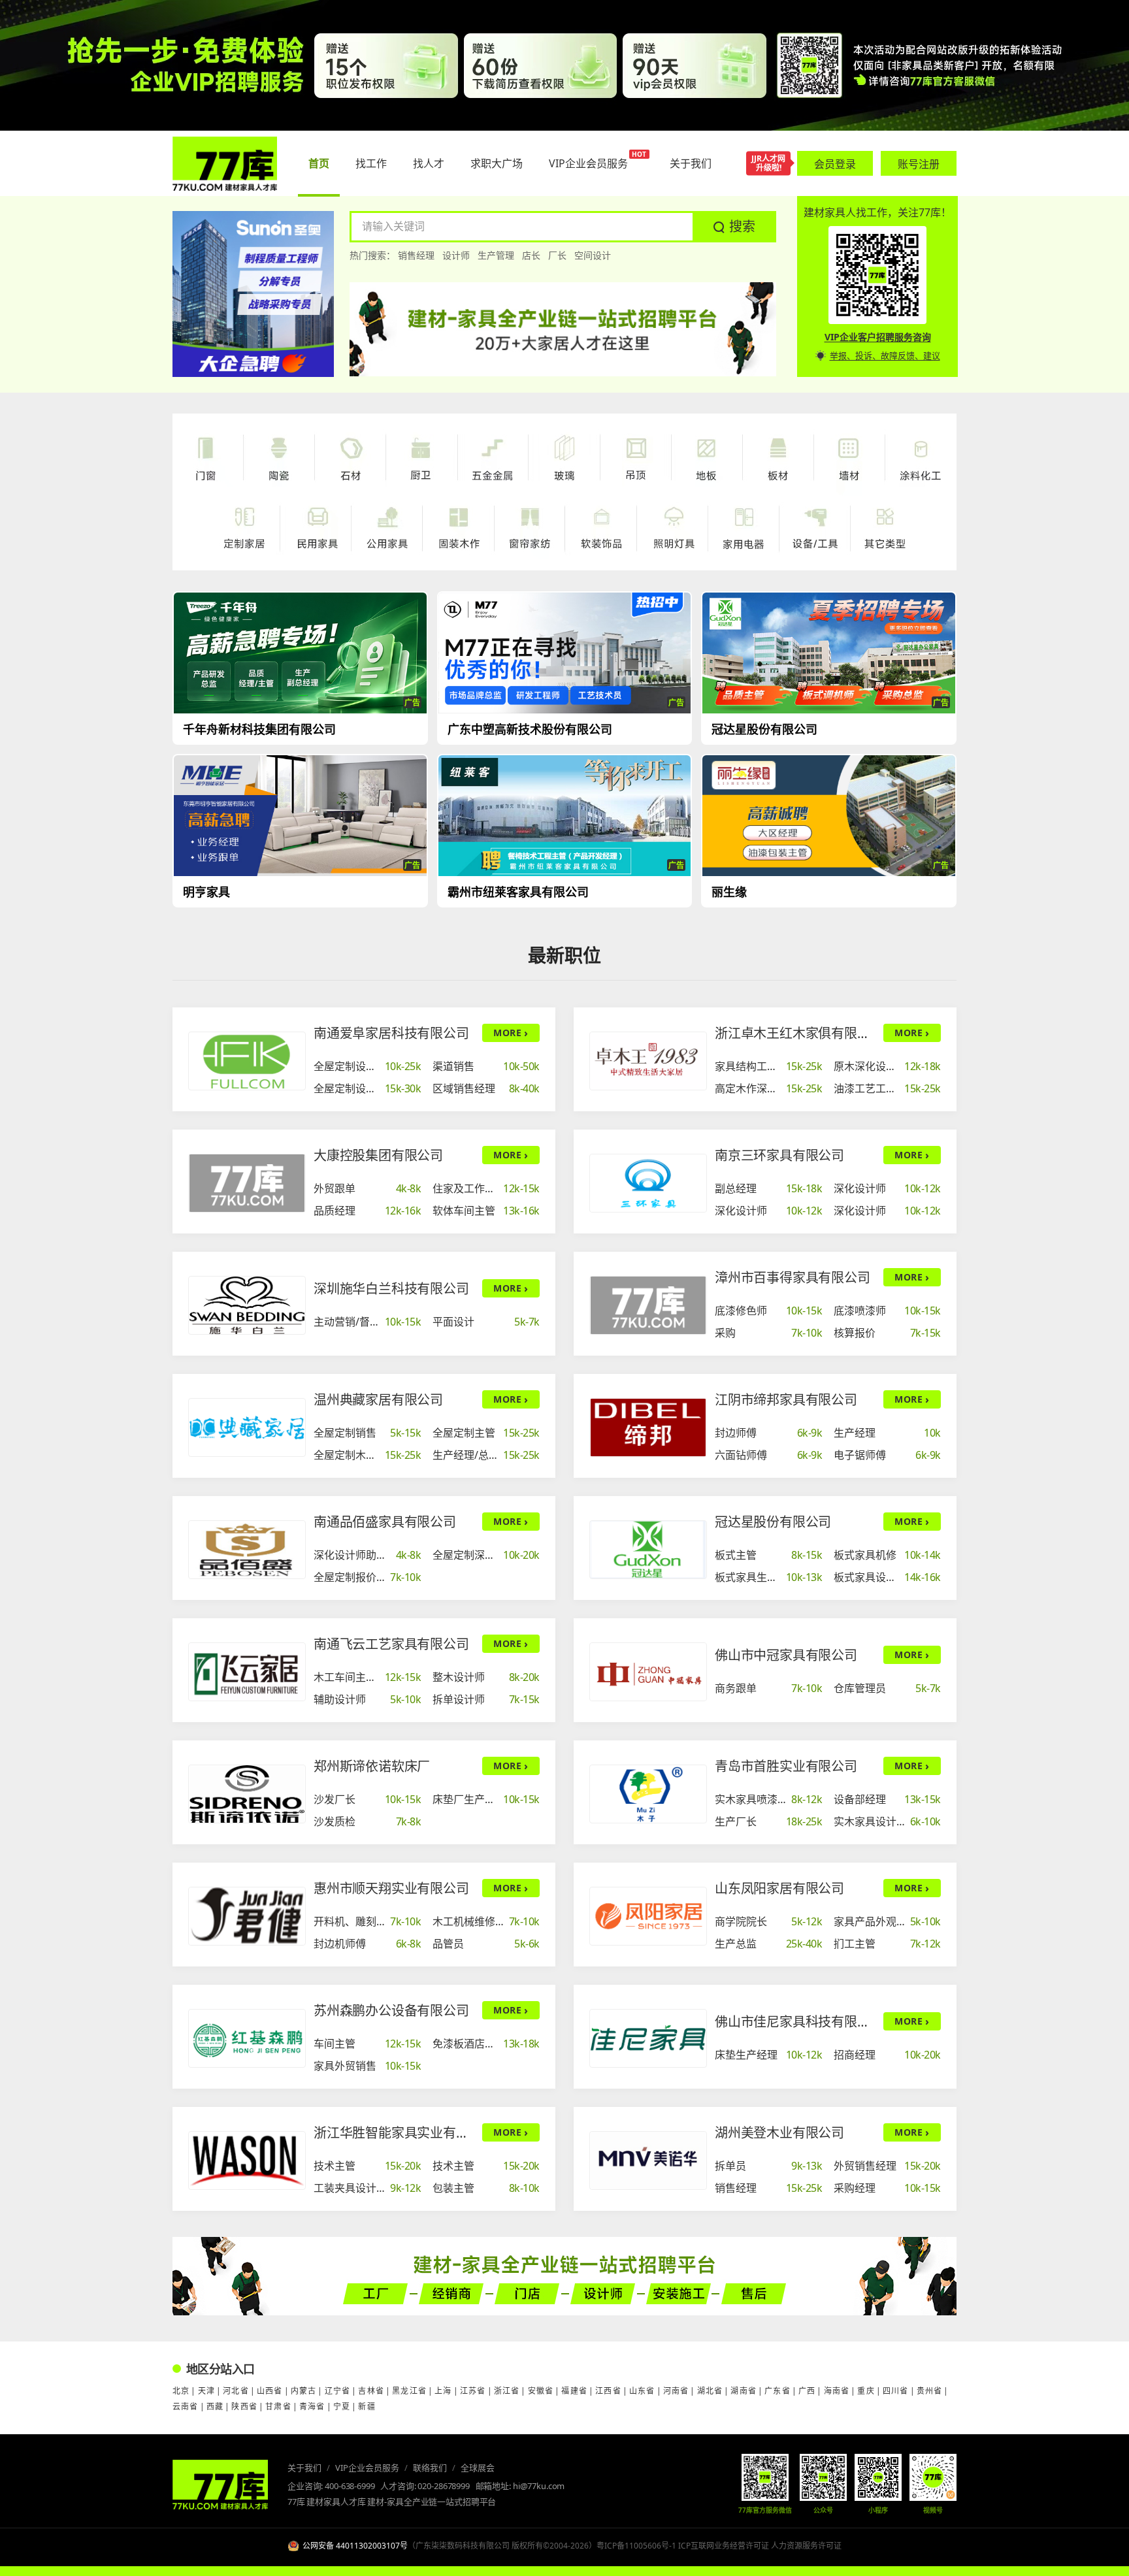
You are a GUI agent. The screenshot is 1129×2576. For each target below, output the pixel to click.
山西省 (270, 2391)
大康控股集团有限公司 (378, 1155)
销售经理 (416, 255)
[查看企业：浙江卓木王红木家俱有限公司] (648, 1061)
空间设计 (593, 255)
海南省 (837, 2391)
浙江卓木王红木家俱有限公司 (795, 1033)
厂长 (557, 255)
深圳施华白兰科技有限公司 (391, 1289)
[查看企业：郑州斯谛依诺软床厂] (247, 1794)
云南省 (186, 2406)
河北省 (236, 2391)
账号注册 (919, 164)
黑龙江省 (409, 2391)
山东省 (642, 2391)
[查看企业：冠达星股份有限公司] (648, 1550)
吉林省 (371, 2391)
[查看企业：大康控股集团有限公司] (247, 1183)
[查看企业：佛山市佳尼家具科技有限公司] (648, 2038)
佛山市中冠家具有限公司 (786, 1655)
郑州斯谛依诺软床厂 (372, 1766)
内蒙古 (304, 2391)
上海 (443, 2391)
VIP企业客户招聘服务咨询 (878, 337)
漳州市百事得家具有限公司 (793, 1278)
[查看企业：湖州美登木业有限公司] (648, 2160)
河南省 (676, 2391)
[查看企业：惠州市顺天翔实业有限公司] (247, 1916)
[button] (734, 227)
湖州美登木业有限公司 (779, 2133)
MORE (511, 1033)
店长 (531, 255)
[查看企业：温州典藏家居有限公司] (247, 1427)
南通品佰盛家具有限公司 (385, 1522)
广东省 (777, 2391)
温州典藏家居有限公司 (378, 1400)
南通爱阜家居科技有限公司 (391, 1033)
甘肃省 (278, 2406)
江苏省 (473, 2391)
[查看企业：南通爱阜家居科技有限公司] (247, 1061)
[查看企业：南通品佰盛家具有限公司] (247, 1550)
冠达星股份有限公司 (773, 1522)
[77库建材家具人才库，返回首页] (225, 164)
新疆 (367, 2406)
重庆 (866, 2391)
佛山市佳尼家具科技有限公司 (795, 2022)
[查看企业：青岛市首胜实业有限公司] (648, 1794)
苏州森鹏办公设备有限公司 (391, 2011)
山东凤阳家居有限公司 (779, 1888)
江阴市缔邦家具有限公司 (786, 1400)
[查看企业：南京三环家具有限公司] (648, 1183)
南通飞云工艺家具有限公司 (391, 1644)
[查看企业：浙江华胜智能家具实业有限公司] (247, 2160)
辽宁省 (338, 2391)
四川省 (896, 2391)
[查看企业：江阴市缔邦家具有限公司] (648, 1427)
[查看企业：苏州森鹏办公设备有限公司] (247, 2038)
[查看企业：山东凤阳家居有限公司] (648, 1916)
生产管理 (496, 255)
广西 (807, 2391)
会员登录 (835, 164)
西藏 (215, 2406)
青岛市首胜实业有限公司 (786, 1766)
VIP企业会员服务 (367, 2468)
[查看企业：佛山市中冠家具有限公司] (648, 1672)
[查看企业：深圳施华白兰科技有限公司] (247, 1305)
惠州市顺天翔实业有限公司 (391, 1888)
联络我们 (430, 2468)
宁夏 (342, 2406)
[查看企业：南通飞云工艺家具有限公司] (247, 1672)
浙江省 (507, 2391)
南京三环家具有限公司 (779, 1155)
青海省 (312, 2406)
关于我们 (304, 2468)
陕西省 (244, 2406)
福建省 (574, 2391)
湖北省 (710, 2391)
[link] (368, 1066)
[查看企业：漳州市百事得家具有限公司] (648, 1305)
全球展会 (478, 2468)
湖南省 (744, 2391)
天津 (206, 2391)
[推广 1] (564, 65)
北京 (181, 2391)
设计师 (456, 255)
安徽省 (541, 2391)
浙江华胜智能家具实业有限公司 (394, 2133)
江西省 (608, 2391)
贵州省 (930, 2391)
